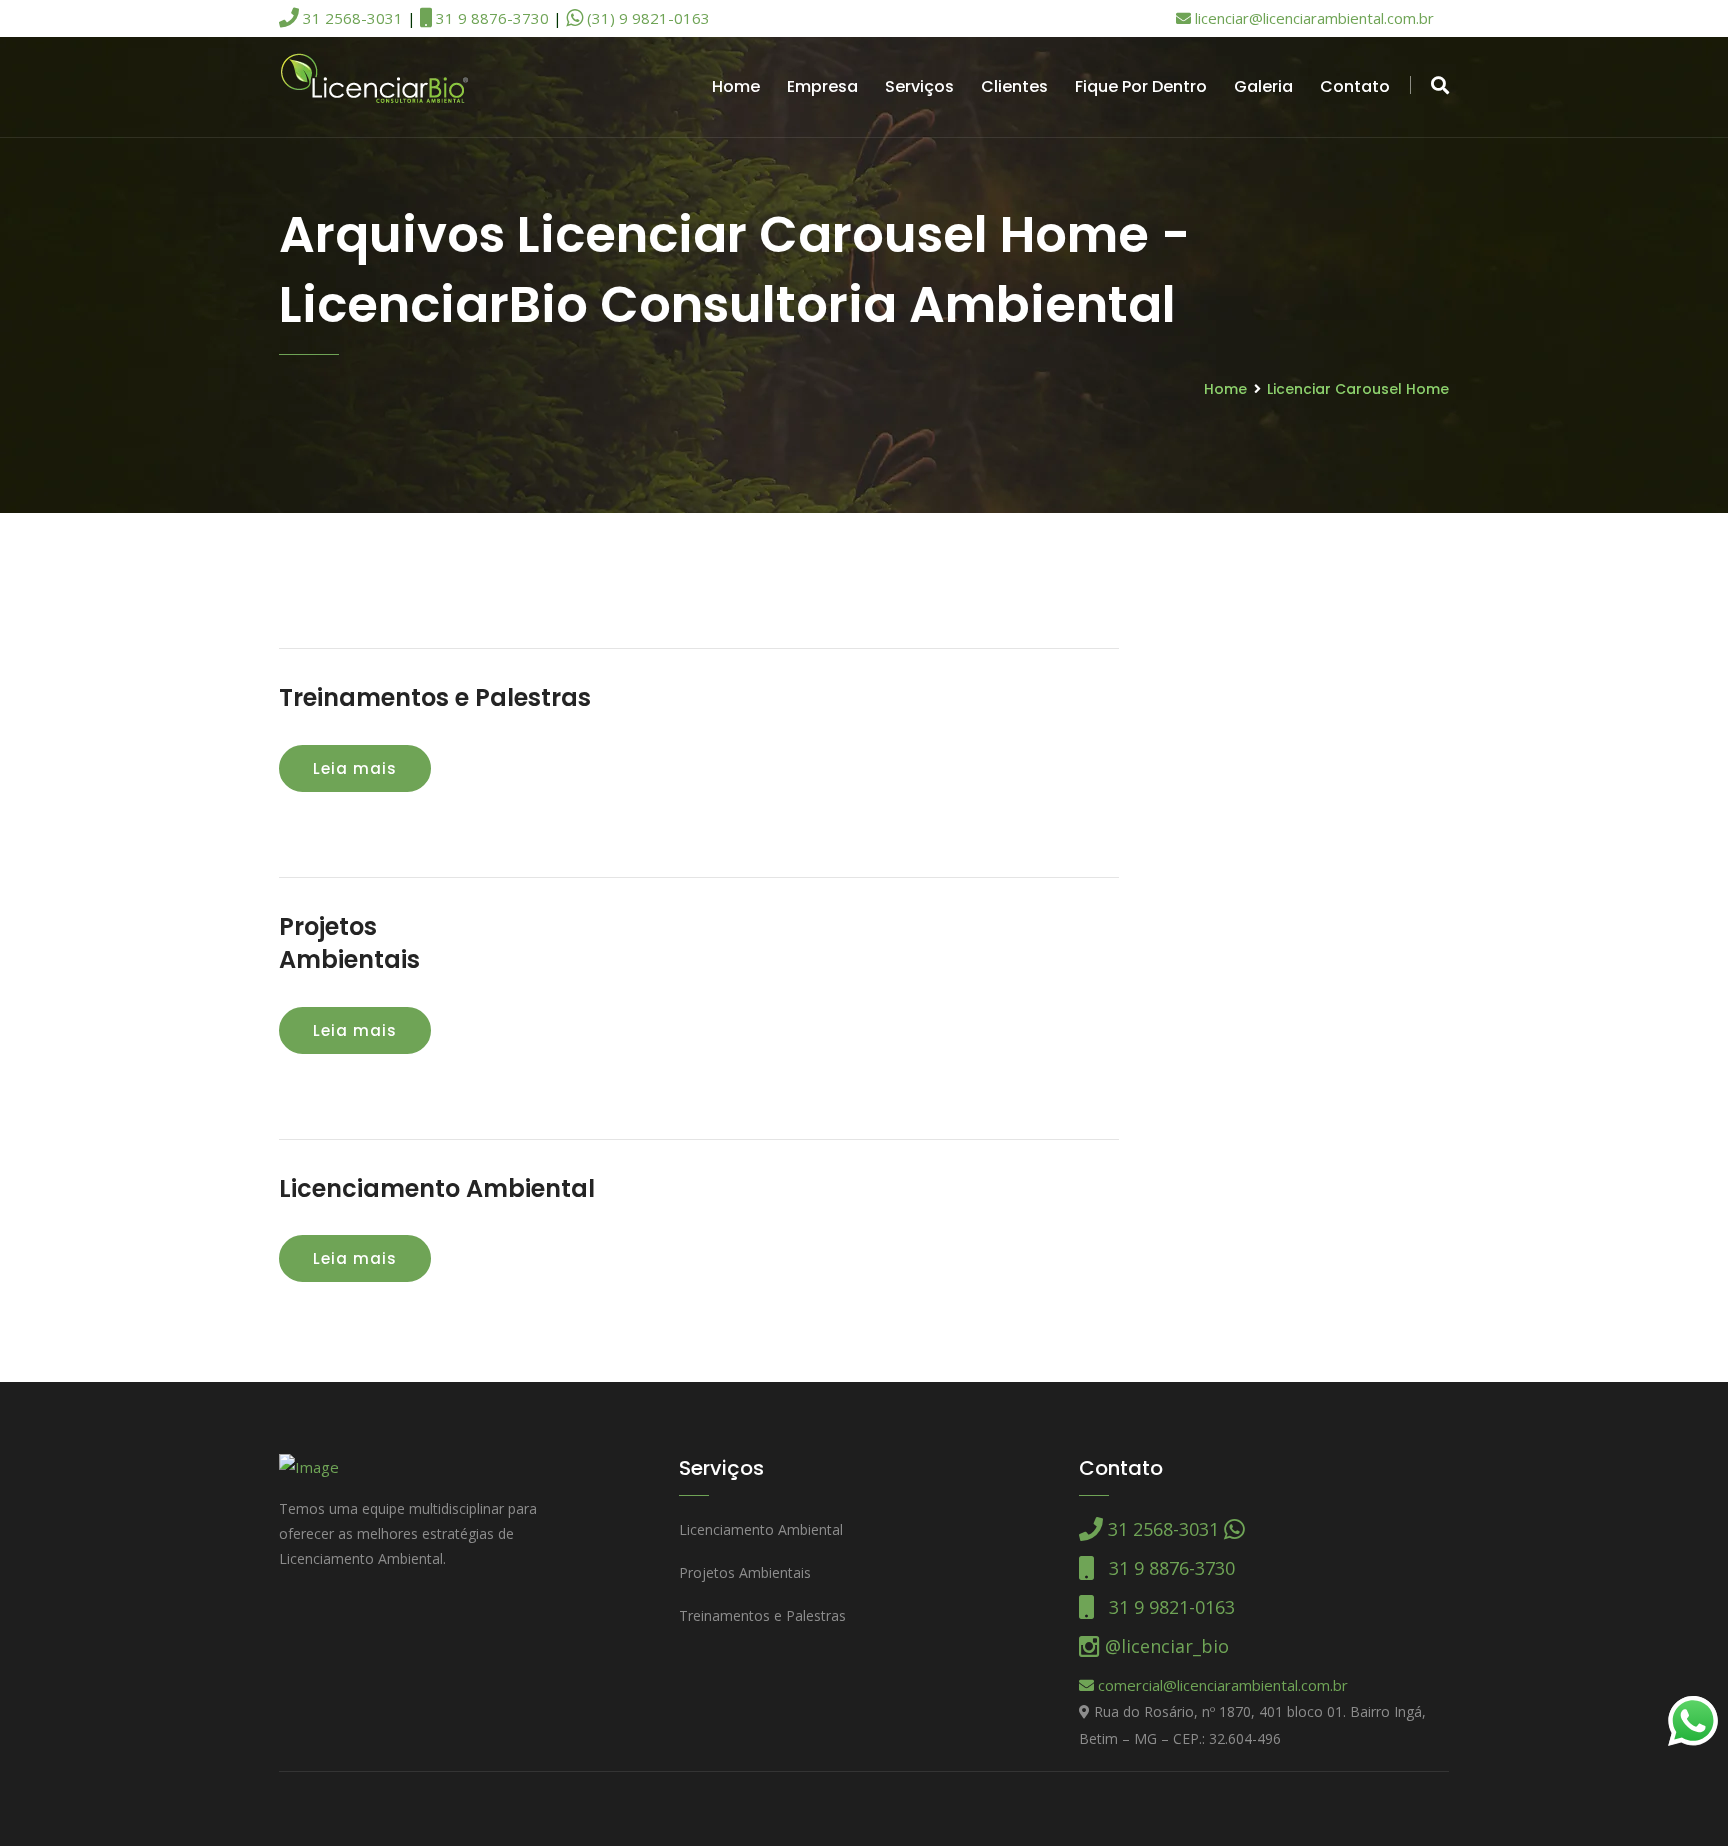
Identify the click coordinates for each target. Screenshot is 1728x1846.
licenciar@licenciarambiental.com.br (1312, 18)
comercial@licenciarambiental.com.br (1221, 1685)
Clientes (1014, 86)
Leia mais (355, 768)
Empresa (822, 86)
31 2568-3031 (351, 18)
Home (736, 86)
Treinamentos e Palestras (435, 697)
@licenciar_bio (1164, 1646)
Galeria (1263, 86)
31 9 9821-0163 (1164, 1607)
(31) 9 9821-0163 (646, 18)
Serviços (919, 86)
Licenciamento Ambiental (437, 1188)
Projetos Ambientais (745, 1572)
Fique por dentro (1141, 86)
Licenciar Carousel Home (1358, 389)
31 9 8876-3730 (490, 18)
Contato (1355, 86)
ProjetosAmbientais (349, 943)
